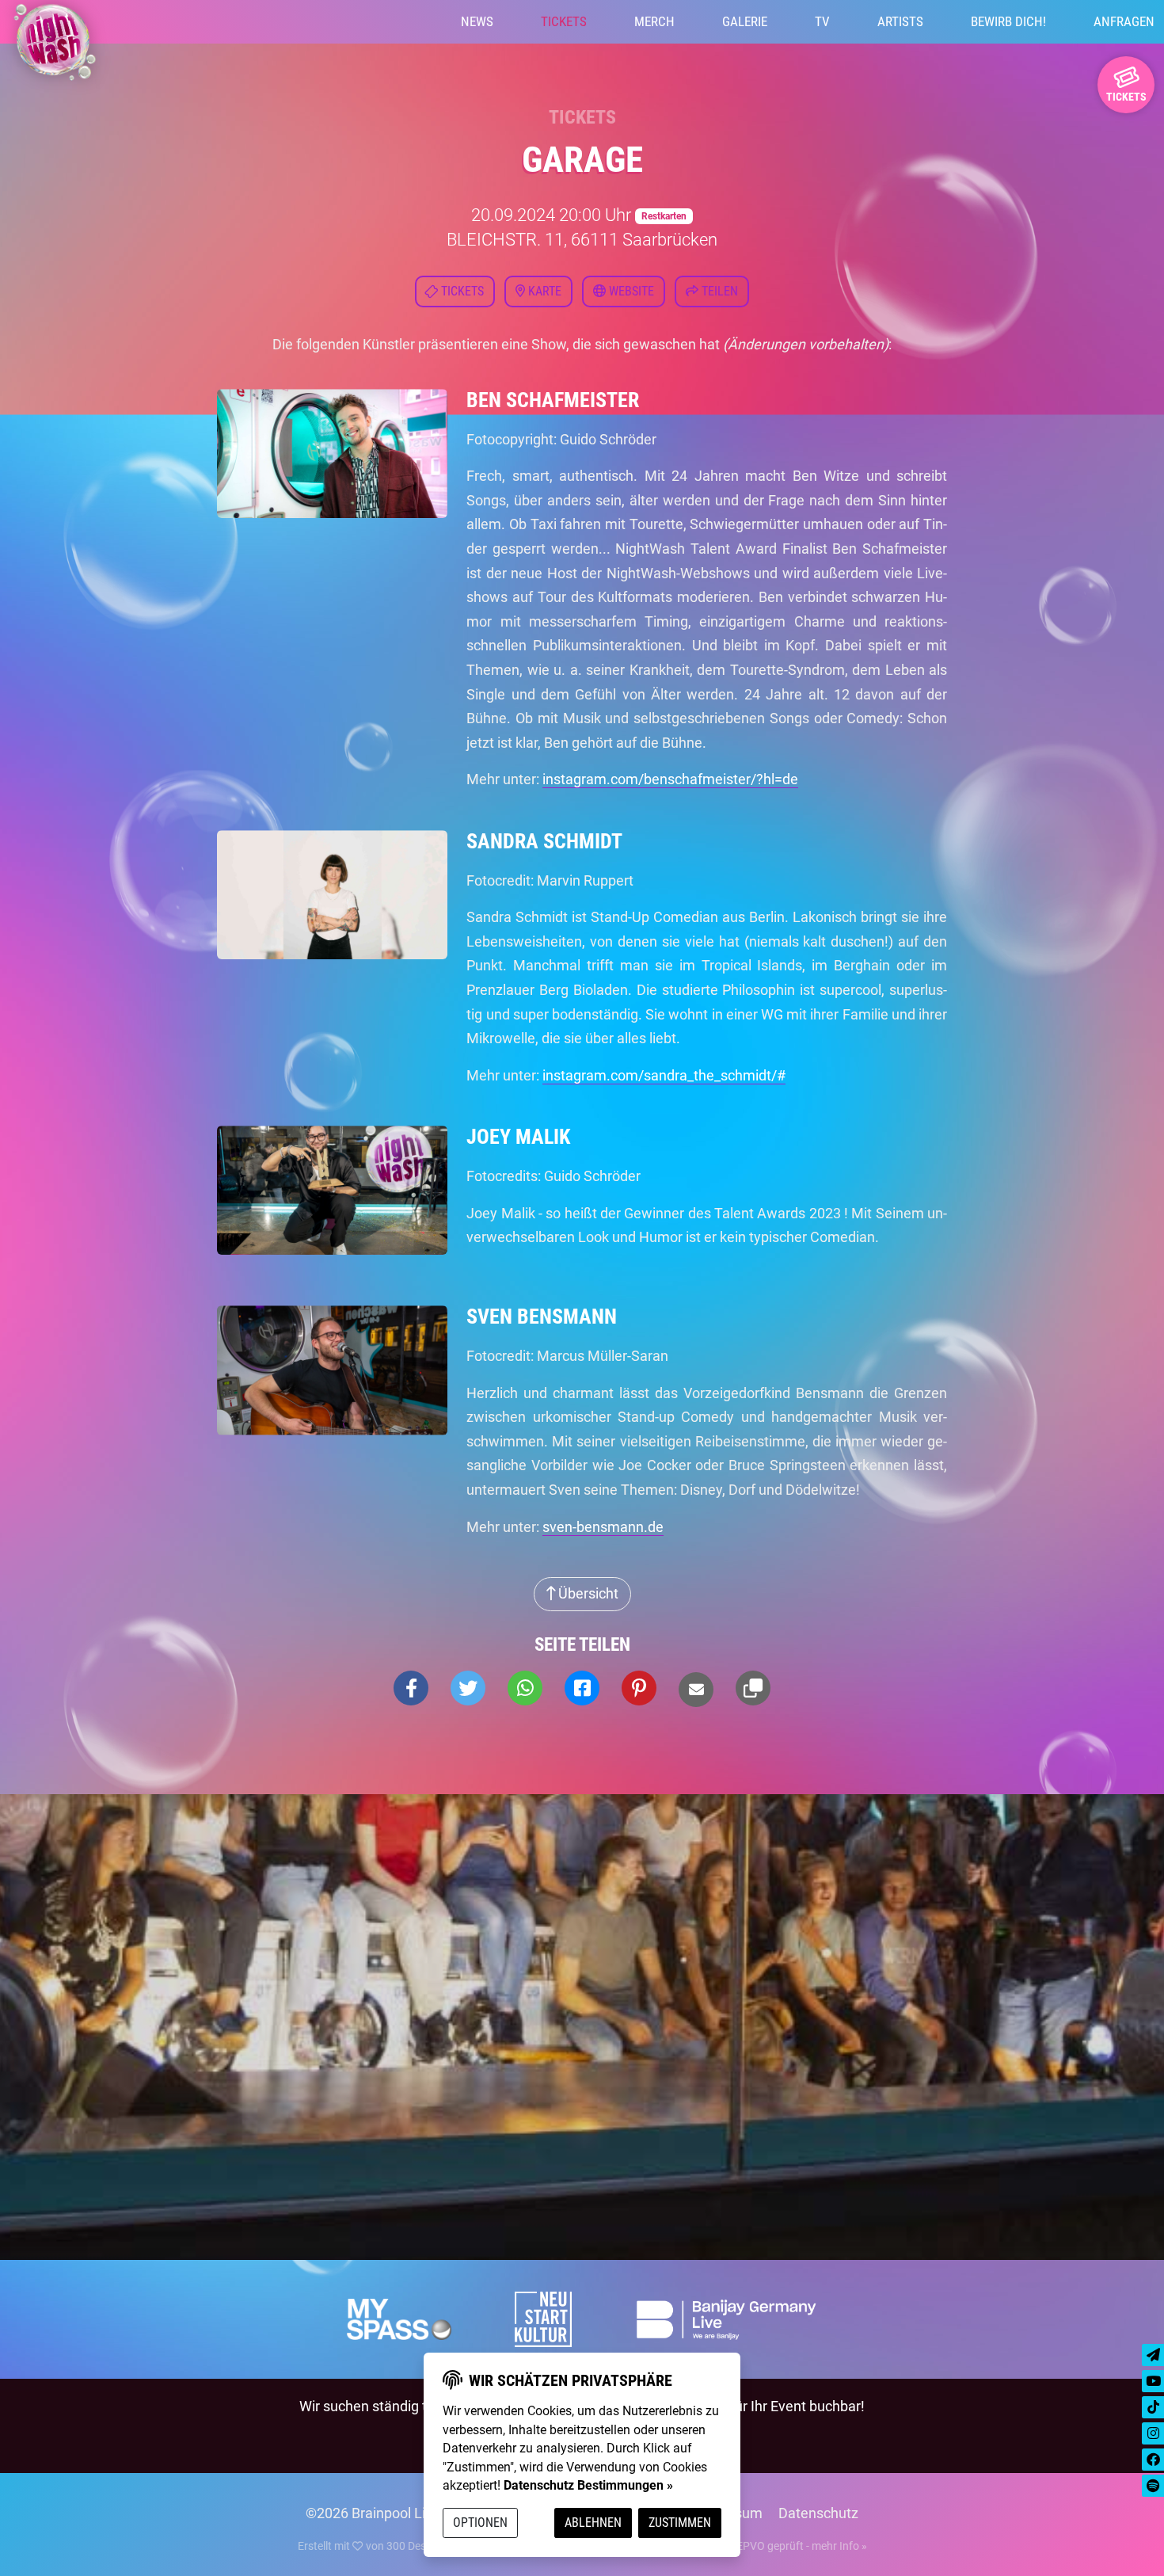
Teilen (718, 291)
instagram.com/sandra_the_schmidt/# (664, 1075)
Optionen (480, 2523)
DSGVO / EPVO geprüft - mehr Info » (778, 2546)
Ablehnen (593, 2523)
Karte (543, 291)
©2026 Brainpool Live (373, 2513)
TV (822, 21)
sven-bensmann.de (603, 1527)
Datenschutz (818, 2513)
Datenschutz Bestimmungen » (588, 2485)
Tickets (564, 21)
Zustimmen (680, 2523)
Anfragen (1124, 21)
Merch (654, 21)
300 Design (414, 2546)
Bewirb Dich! (1008, 21)
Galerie (745, 21)
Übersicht (587, 1593)
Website (630, 291)
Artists (900, 21)
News (477, 21)
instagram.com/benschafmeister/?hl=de (670, 779)
